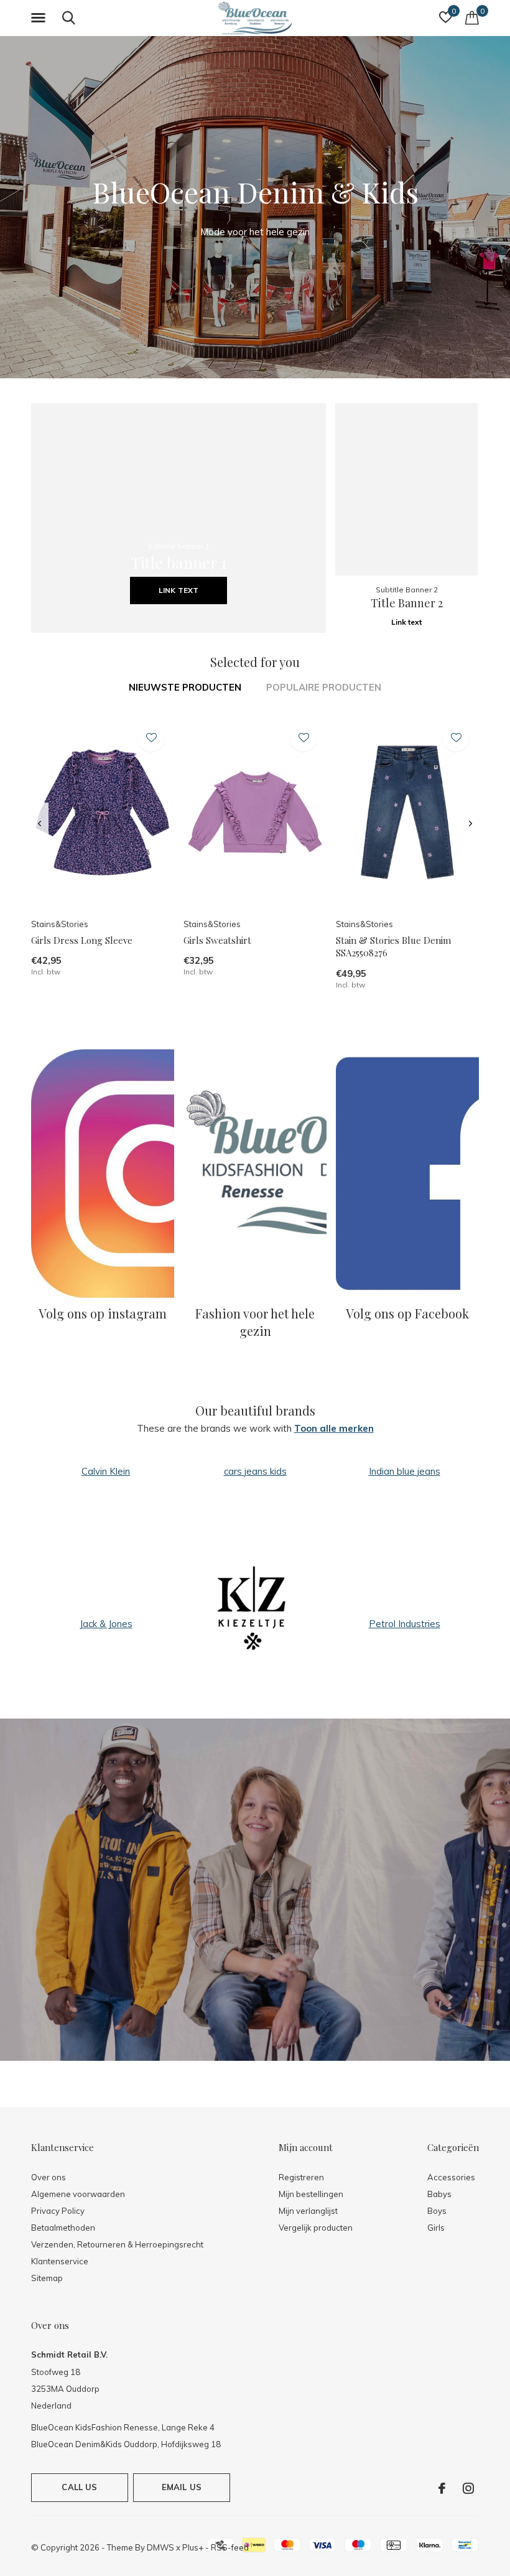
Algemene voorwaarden (78, 2194)
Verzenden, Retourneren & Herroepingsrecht (117, 2244)
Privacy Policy (58, 2211)
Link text (178, 590)
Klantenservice (60, 2261)
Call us (79, 2487)
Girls (436, 2228)
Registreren (301, 2177)
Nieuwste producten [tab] (185, 687)
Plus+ (193, 2547)
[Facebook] (442, 2488)
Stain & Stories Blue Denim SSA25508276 (393, 947)
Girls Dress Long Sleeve (82, 940)
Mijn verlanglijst (308, 2211)
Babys (439, 2194)
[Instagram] (468, 2488)
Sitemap (47, 2278)
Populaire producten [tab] (324, 687)
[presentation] (39, 824)
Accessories (451, 2177)
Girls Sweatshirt (217, 940)
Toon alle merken (334, 1428)
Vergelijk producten (316, 2228)
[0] (472, 17)
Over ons (49, 2177)
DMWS (160, 2547)
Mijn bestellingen (311, 2194)
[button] (40, 18)
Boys (437, 2211)
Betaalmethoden (63, 2228)
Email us (182, 2487)
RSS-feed (230, 2547)
